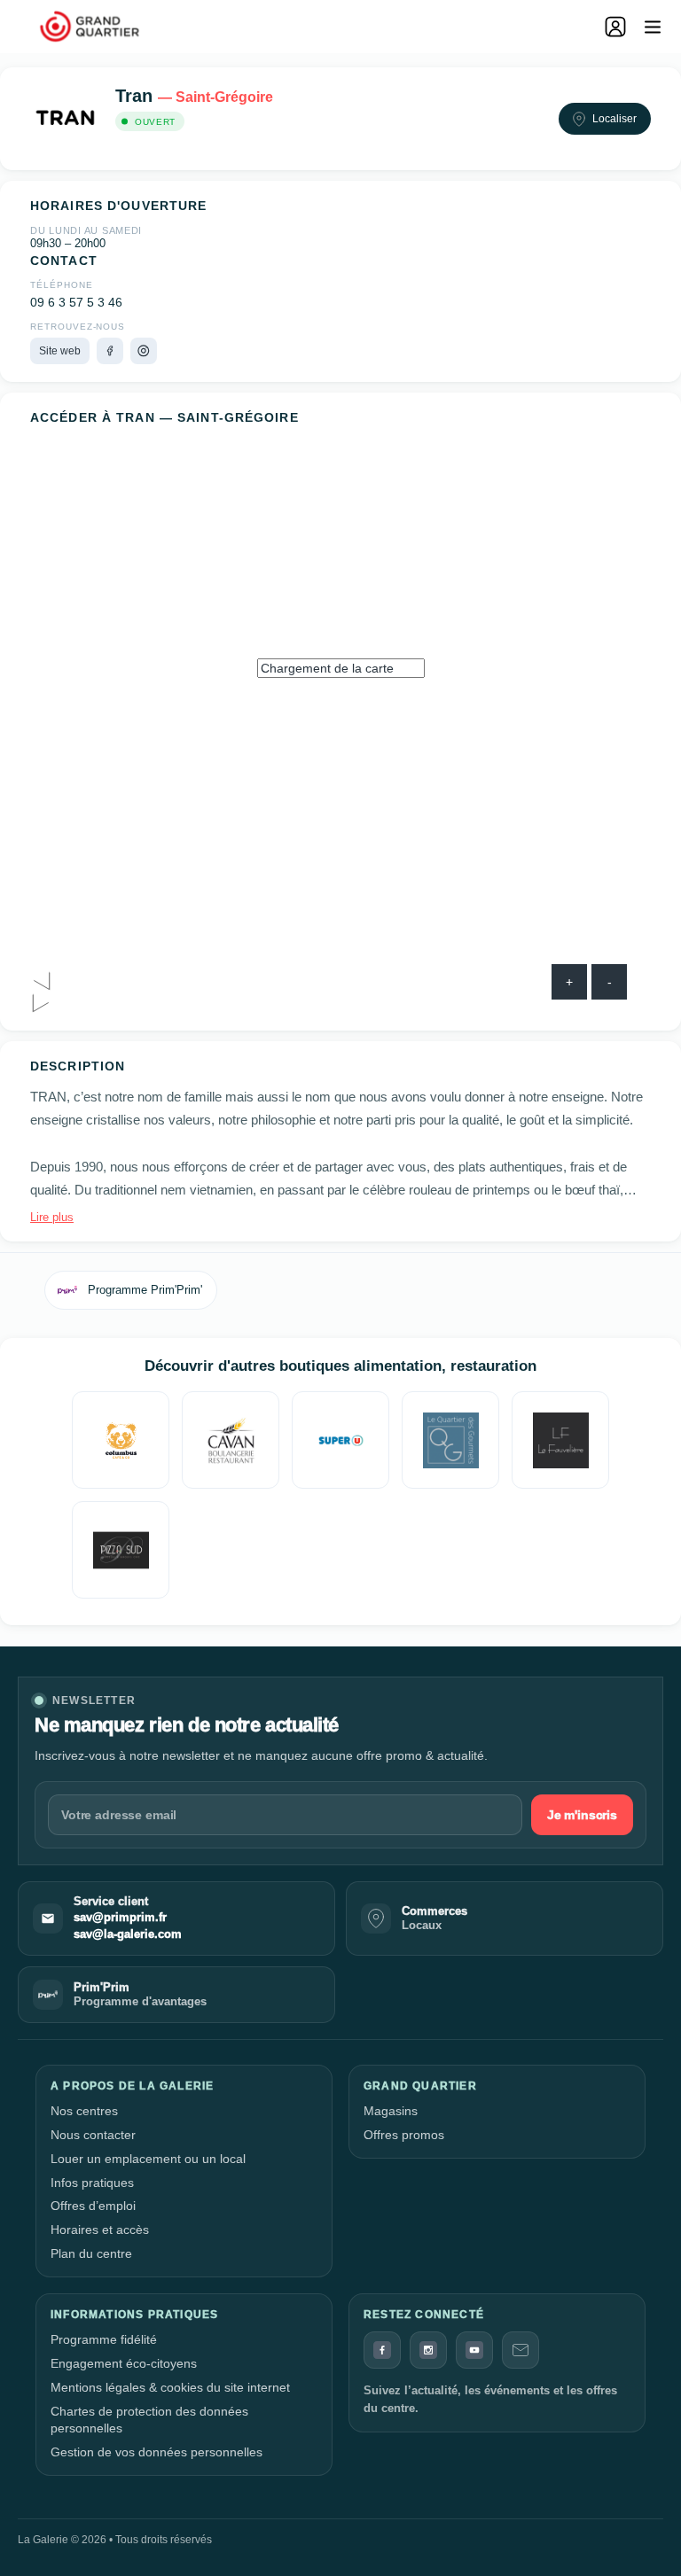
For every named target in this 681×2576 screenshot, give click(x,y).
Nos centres (84, 2111)
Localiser (614, 119)
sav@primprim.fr (120, 1918)
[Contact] (521, 2350)
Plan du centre (91, 2253)
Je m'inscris (582, 1815)
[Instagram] (144, 351)
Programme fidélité (104, 2339)
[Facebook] (110, 351)
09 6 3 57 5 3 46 (76, 303)
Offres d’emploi (93, 2206)
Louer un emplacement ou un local (148, 2159)
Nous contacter (93, 2135)
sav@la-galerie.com (128, 1934)
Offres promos (404, 2135)
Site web (60, 351)
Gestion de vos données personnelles (157, 2452)
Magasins (391, 2111)
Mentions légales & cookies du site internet (170, 2387)
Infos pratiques (92, 2183)
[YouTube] (474, 2350)
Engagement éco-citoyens (124, 2363)
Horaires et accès (100, 2230)
